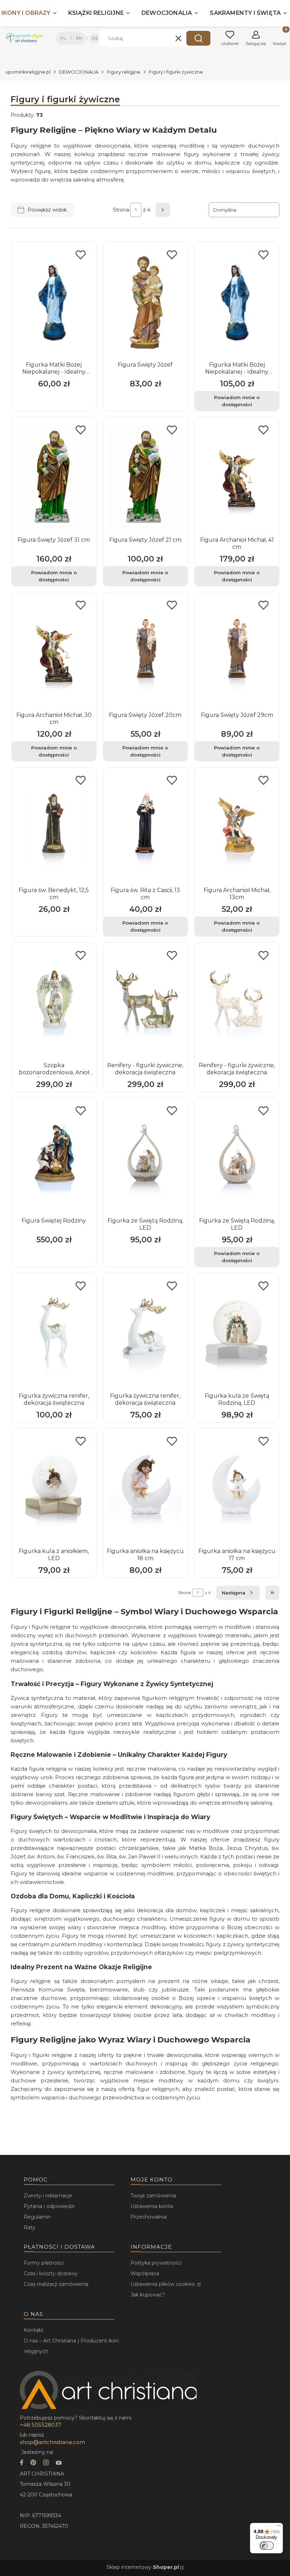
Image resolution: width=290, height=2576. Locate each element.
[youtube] (59, 2463)
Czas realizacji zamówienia (56, 2284)
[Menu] (279, 2527)
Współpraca (145, 2273)
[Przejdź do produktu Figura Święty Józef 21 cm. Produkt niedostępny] (146, 477)
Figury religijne (124, 72)
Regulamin (37, 2217)
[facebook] (22, 2463)
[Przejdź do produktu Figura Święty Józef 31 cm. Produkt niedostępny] (54, 477)
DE (95, 38)
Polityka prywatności (156, 2263)
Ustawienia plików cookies (163, 2284)
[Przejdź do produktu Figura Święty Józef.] (146, 302)
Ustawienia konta (152, 2206)
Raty (30, 2227)
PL (63, 38)
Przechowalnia (149, 2217)
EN (79, 38)
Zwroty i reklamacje (48, 2196)
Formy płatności (44, 2263)
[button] (198, 38)
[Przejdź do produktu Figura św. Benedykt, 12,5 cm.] (54, 828)
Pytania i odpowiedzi (49, 2206)
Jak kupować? (148, 2295)
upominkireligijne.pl (28, 72)
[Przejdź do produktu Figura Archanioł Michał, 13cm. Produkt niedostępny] (237, 828)
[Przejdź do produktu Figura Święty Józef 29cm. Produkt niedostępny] (237, 652)
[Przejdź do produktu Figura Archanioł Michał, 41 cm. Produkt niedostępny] (237, 477)
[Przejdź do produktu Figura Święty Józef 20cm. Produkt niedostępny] (146, 652)
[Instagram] (46, 2463)
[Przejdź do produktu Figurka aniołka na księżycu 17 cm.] (237, 1489)
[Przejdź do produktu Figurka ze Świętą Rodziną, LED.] (146, 1158)
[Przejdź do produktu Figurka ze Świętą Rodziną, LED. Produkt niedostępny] (237, 1158)
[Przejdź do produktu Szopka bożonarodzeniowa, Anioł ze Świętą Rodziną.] (54, 1003)
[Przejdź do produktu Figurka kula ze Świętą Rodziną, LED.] (237, 1333)
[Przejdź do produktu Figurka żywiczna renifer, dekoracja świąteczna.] (54, 1333)
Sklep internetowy (143, 2567)
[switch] (267, 2546)
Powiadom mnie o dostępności (237, 401)
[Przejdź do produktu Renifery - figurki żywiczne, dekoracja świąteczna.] (146, 1003)
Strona (121, 210)
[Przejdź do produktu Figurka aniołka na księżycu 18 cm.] (146, 1489)
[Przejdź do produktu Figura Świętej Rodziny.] (54, 1158)
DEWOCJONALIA (79, 72)
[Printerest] (33, 2463)
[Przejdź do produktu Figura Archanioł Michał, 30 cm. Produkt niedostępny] (54, 652)
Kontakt (34, 2330)
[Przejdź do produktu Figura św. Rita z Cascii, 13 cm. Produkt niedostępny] (146, 828)
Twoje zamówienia (153, 2196)
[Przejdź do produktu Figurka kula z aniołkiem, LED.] (54, 1489)
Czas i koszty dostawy (51, 2273)
